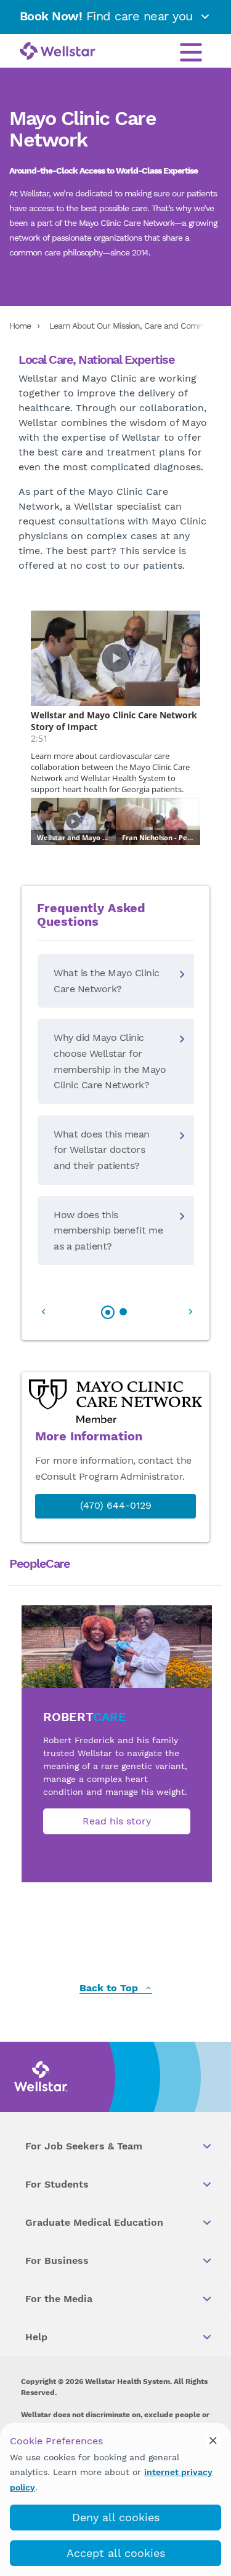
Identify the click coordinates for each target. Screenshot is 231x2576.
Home (20, 326)
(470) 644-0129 (116, 1505)
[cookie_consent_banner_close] (213, 2441)
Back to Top (110, 1988)
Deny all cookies (116, 2517)
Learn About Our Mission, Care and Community (136, 326)
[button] (53, 1304)
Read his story (117, 1821)
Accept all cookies (116, 2553)
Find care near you (108, 16)
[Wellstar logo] (58, 52)
